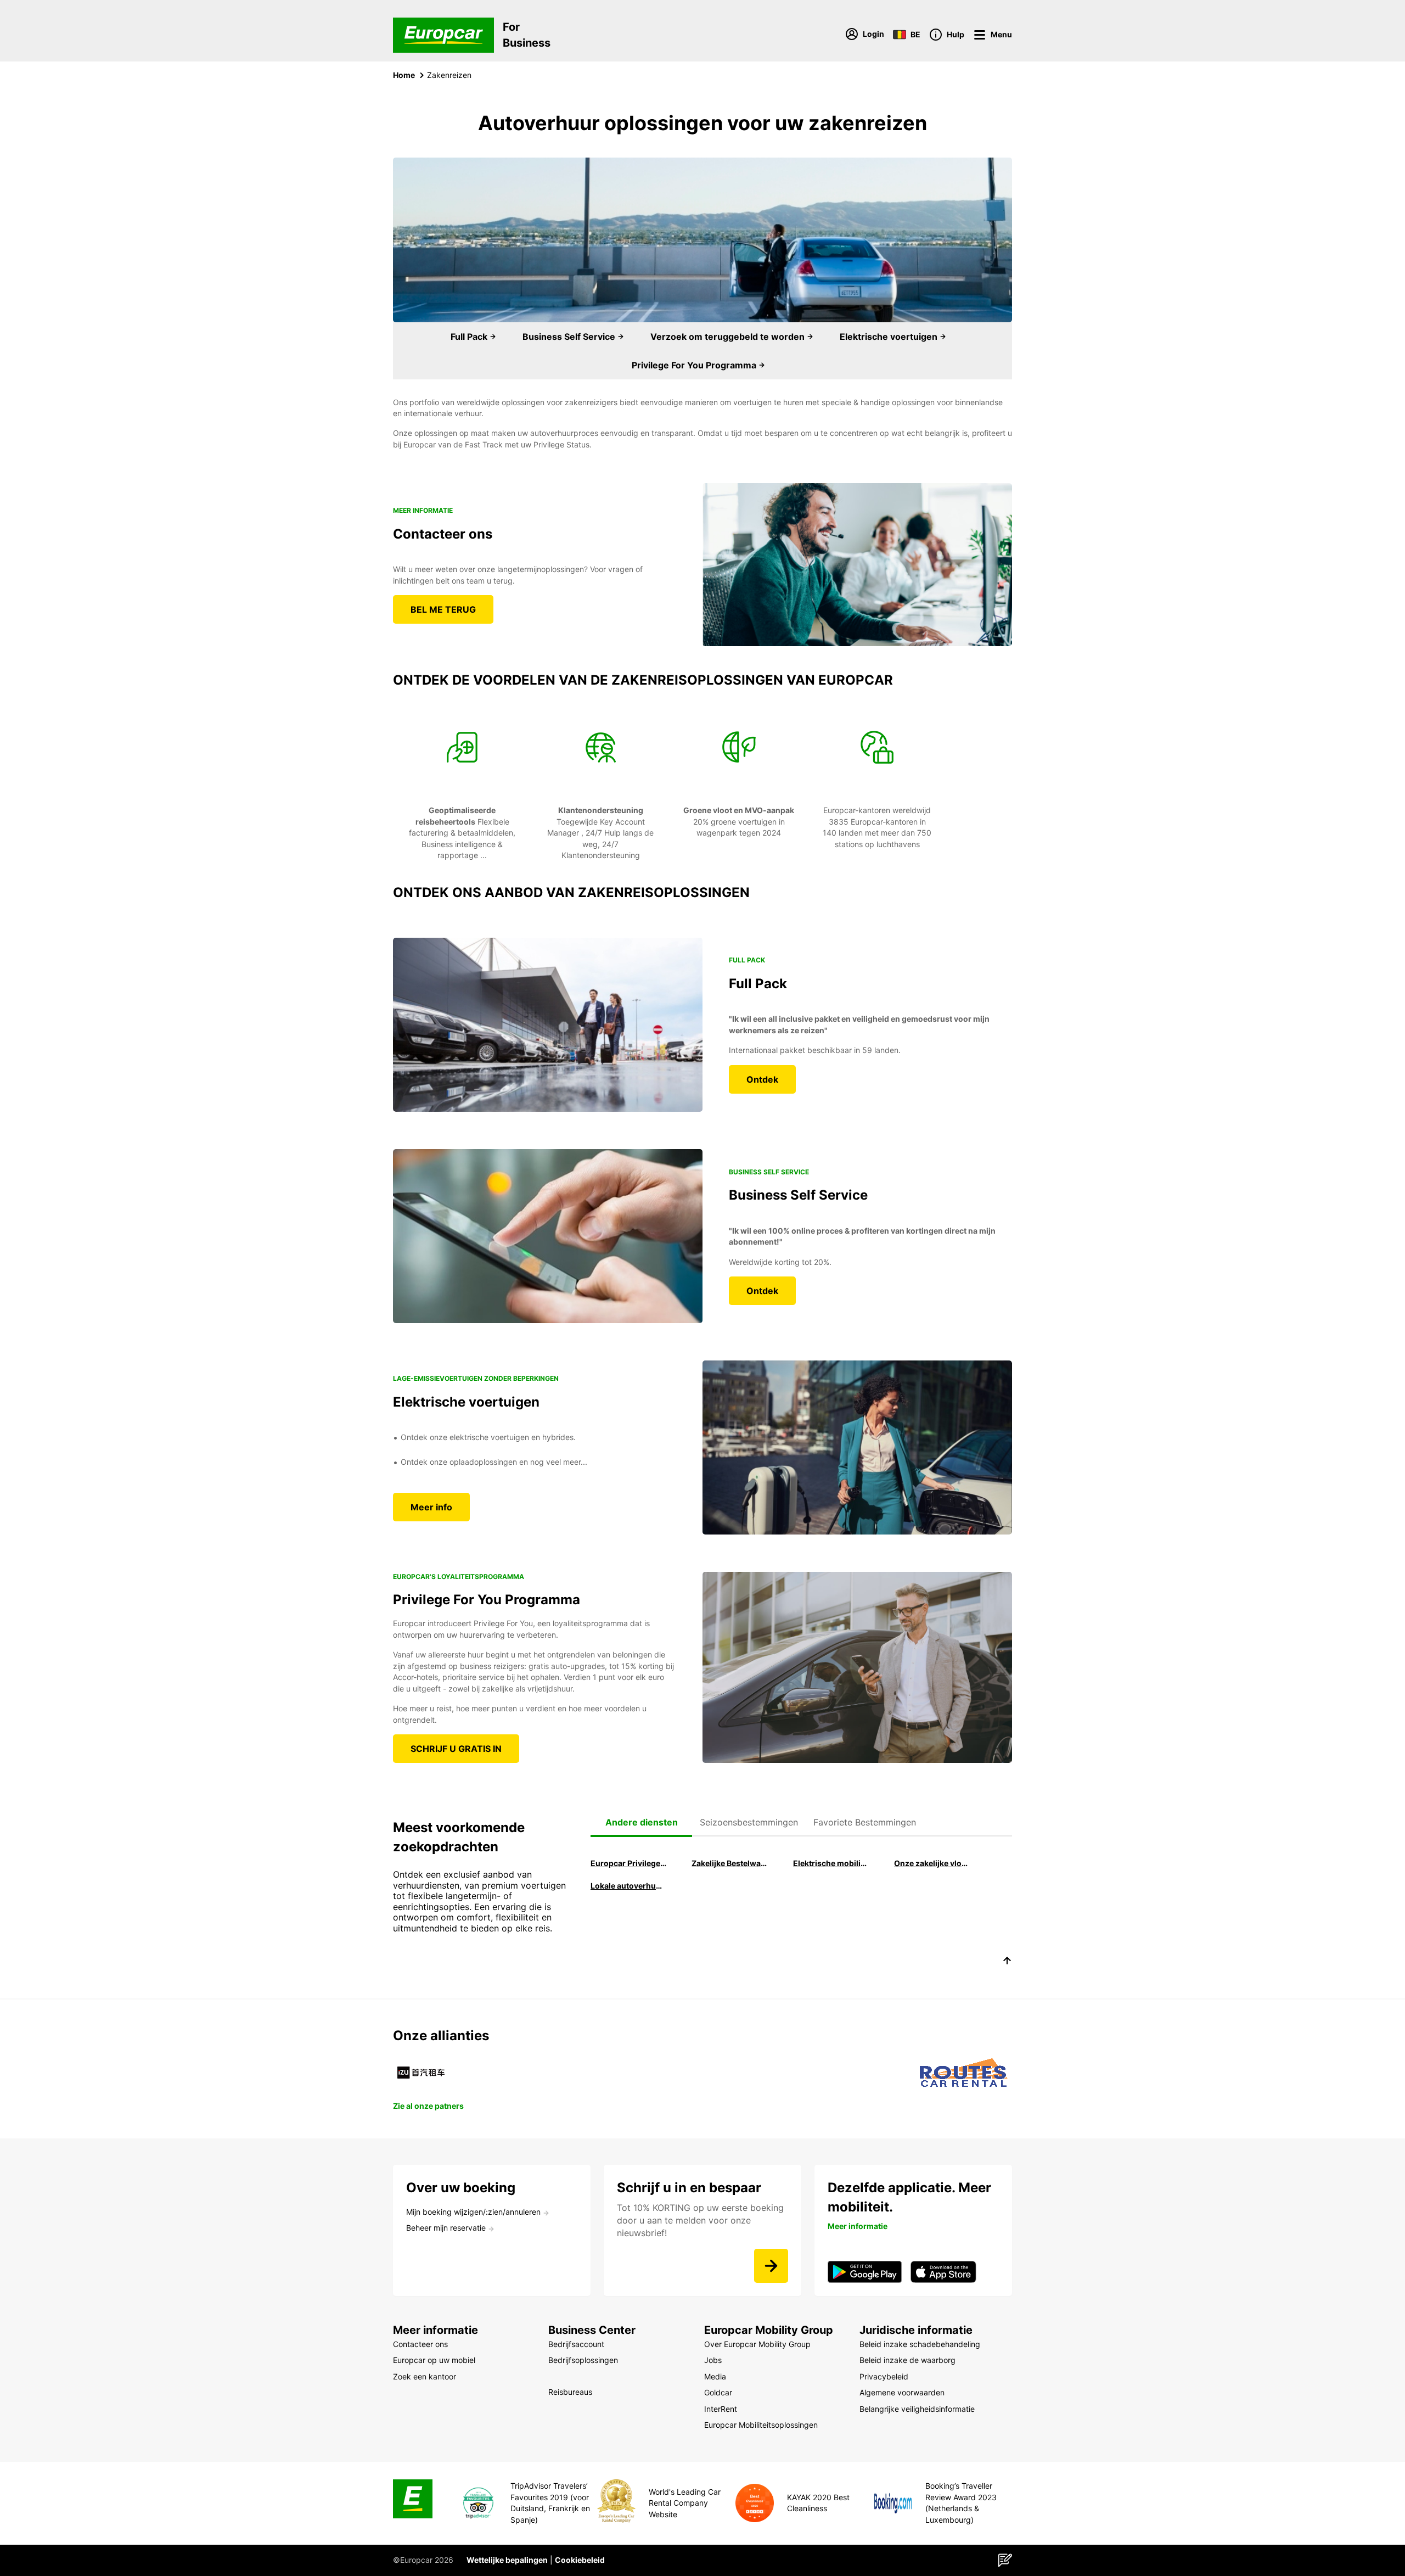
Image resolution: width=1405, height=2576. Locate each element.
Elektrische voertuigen (890, 337)
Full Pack (470, 337)
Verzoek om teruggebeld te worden (729, 337)
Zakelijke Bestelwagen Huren (729, 1863)
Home (404, 75)
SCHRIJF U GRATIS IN (456, 1749)
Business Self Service (570, 337)
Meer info (431, 1507)
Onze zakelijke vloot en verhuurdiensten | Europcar (932, 1863)
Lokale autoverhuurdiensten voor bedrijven (628, 1886)
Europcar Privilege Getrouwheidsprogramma (628, 1863)
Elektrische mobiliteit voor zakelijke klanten (831, 1863)
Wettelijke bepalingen (507, 2560)
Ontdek (762, 1079)
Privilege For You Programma (695, 365)
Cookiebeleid (580, 2560)
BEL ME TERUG (443, 609)
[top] (1007, 1962)
